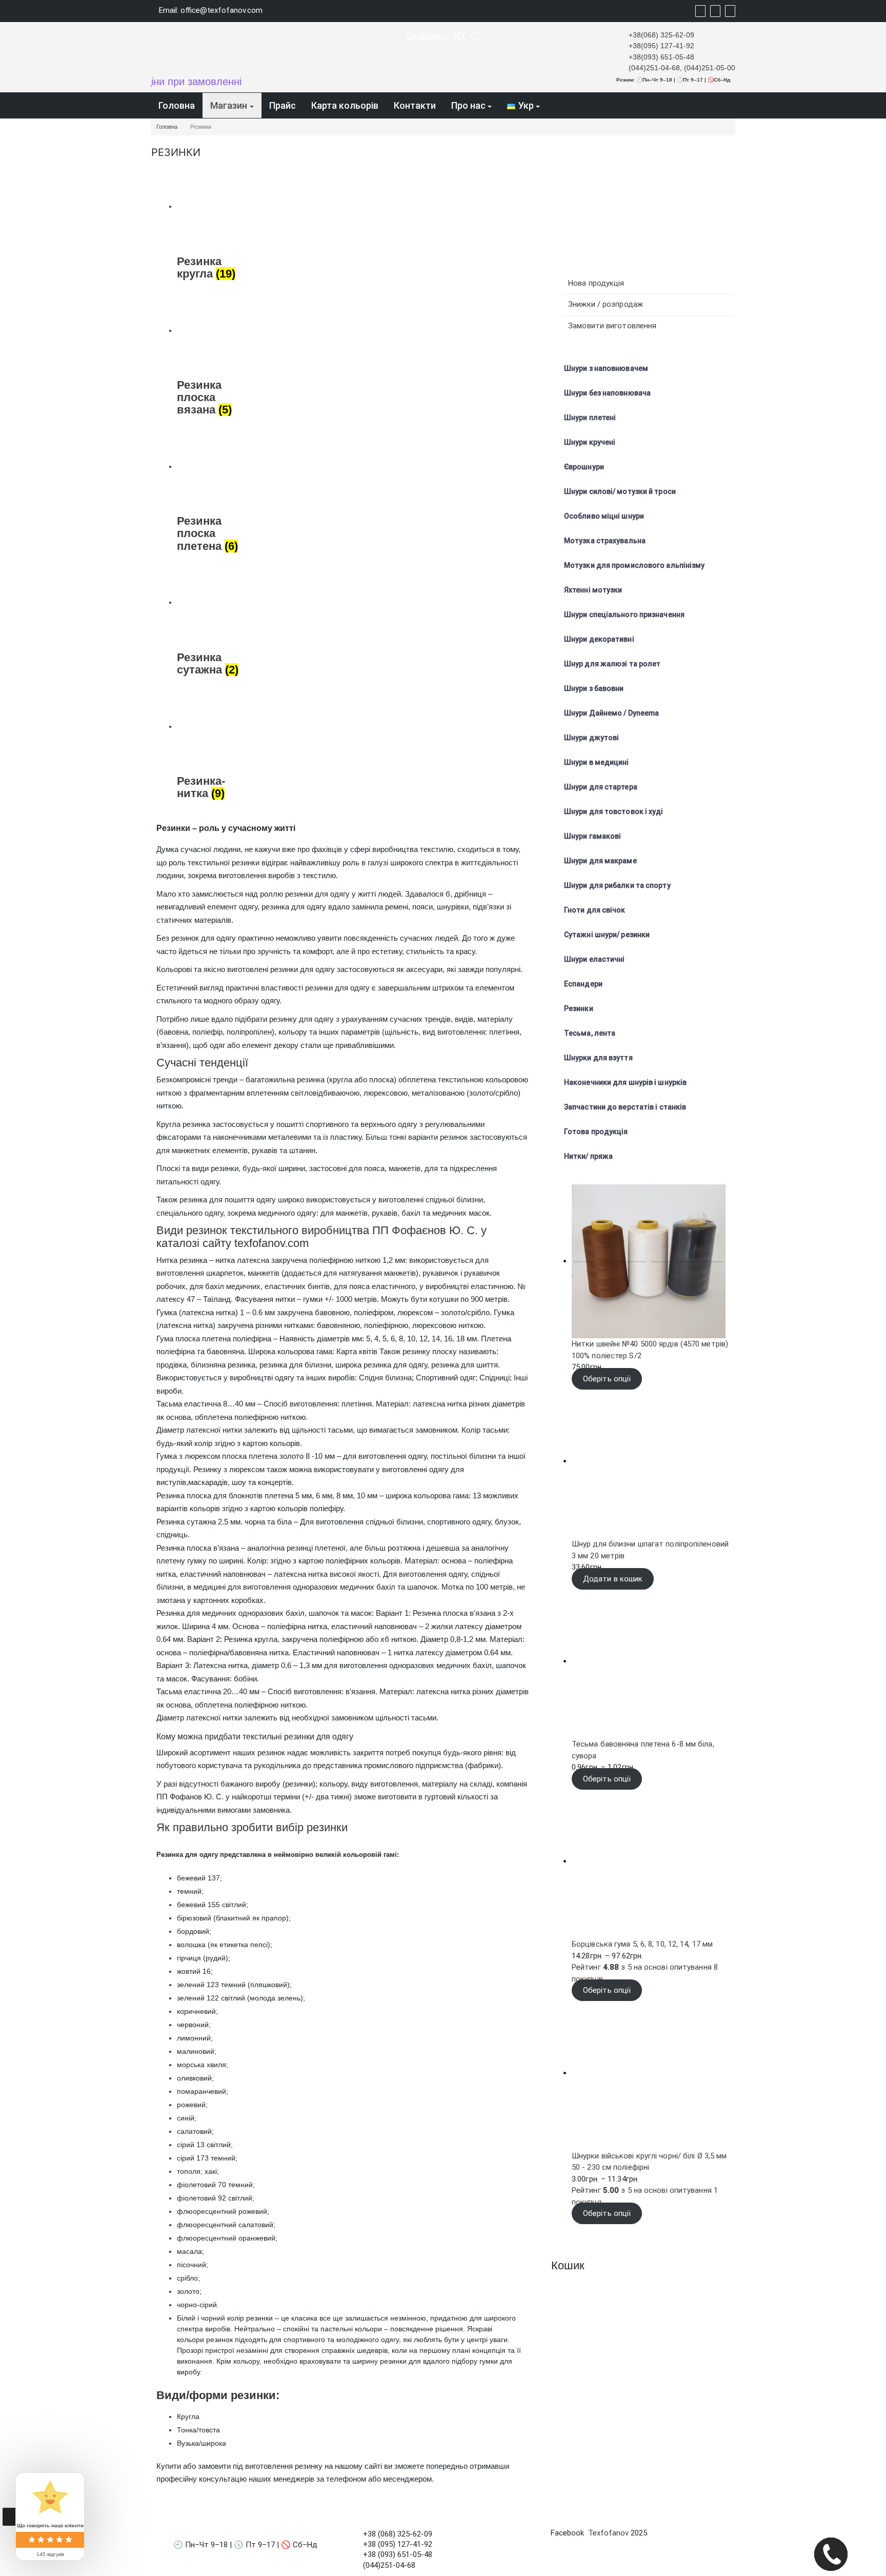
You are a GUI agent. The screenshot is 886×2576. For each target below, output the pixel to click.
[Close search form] (828, 10)
